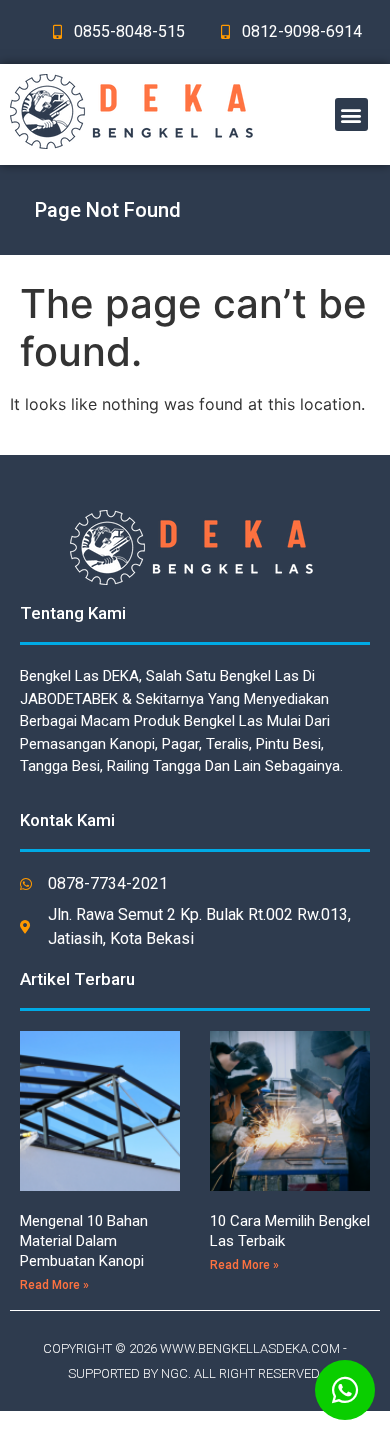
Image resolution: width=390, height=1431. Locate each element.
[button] (351, 114)
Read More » (54, 1285)
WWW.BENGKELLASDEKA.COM (250, 1348)
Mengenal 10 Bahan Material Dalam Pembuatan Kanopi (84, 1241)
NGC (174, 1373)
